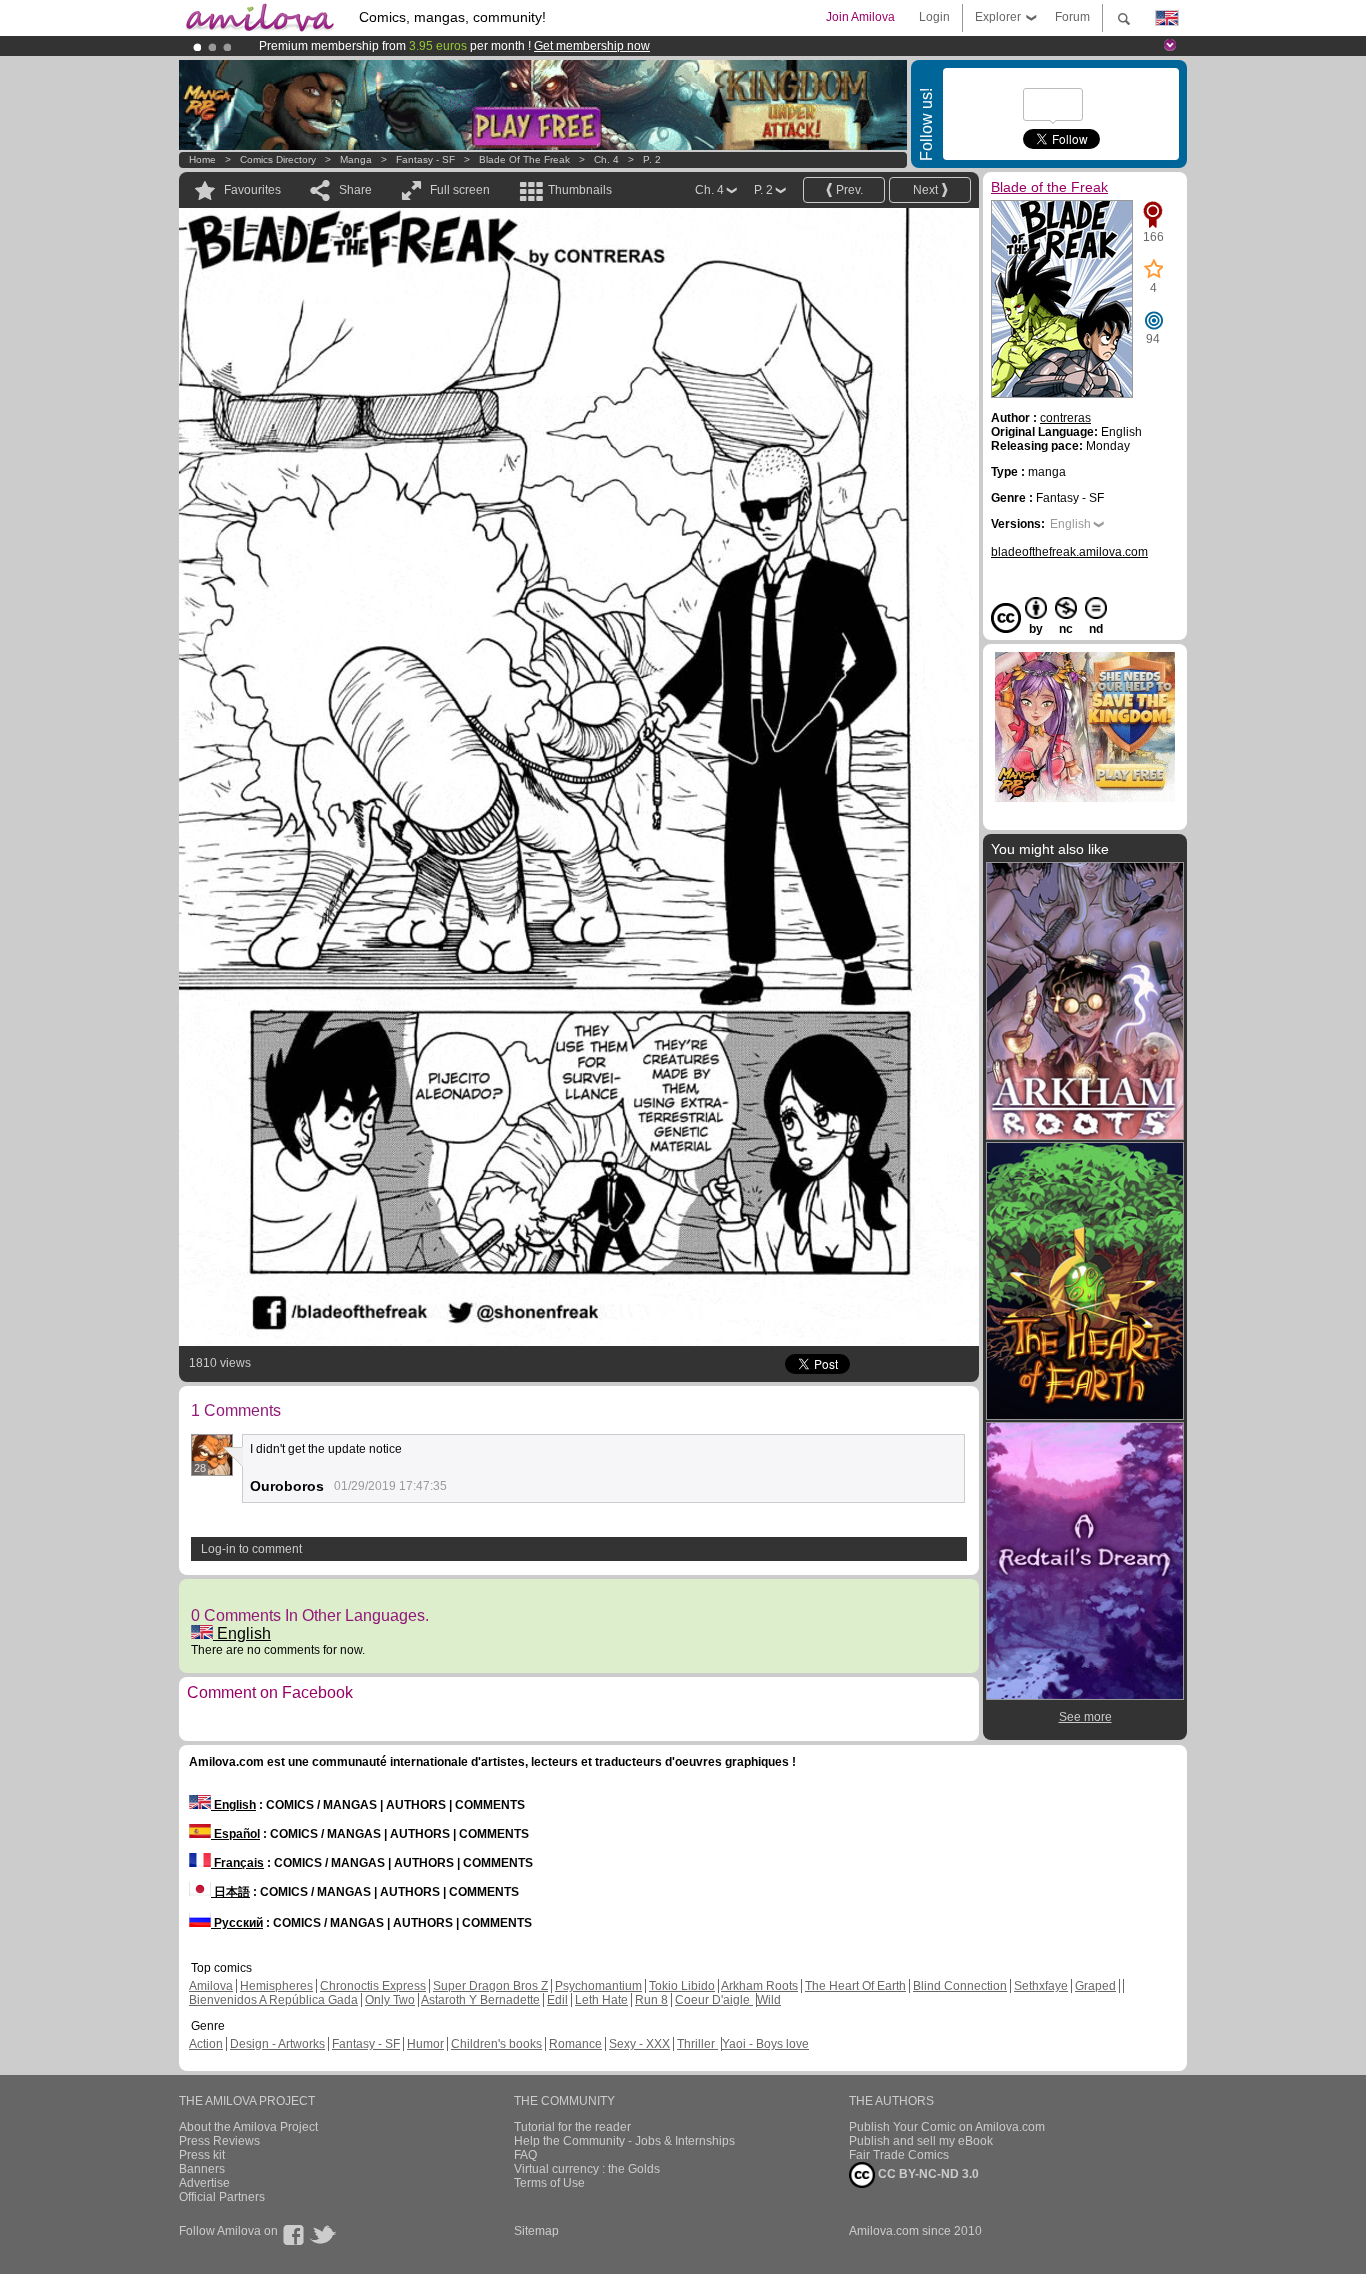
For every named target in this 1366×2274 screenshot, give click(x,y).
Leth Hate (601, 2000)
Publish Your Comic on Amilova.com (947, 2127)
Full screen (460, 190)
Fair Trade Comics (899, 2155)
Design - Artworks (277, 2044)
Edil (557, 2000)
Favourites (252, 190)
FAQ (525, 2155)
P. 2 (652, 159)
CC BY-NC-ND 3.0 (927, 2174)
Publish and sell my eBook (921, 2141)
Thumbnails (580, 190)
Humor (425, 2044)
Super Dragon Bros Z (490, 1986)
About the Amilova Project (248, 2127)
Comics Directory (278, 159)
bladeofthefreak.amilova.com (1069, 552)
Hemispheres (276, 1986)
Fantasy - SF (425, 159)
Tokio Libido (682, 1986)
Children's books (496, 2044)
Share (355, 190)
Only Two (390, 2000)
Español (235, 1834)
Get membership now (592, 46)
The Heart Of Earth (855, 1986)
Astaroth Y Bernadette (480, 2000)
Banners (202, 2169)
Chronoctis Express (373, 1986)
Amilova (211, 1986)
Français (237, 1863)
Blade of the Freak (524, 159)
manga (356, 159)
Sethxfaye (1041, 1986)
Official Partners (222, 2197)
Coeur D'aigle (714, 2000)
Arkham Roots (759, 1986)
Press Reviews (219, 2141)
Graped (1095, 1986)
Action (206, 2044)
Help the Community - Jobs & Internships (624, 2141)
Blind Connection (960, 1986)
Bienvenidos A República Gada (273, 2000)
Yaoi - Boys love (765, 2044)
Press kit (202, 2155)
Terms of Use (549, 2183)
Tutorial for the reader (572, 2127)
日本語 (230, 1892)
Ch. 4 (606, 159)
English (242, 1633)
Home (202, 159)
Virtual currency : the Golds (587, 2169)
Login (934, 17)
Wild (769, 2000)
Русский (237, 1923)
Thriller (697, 2044)
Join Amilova (860, 17)
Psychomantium (598, 1986)
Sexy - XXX (639, 2044)
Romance (575, 2044)
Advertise (204, 2183)
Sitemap (536, 2231)
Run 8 (651, 2000)
